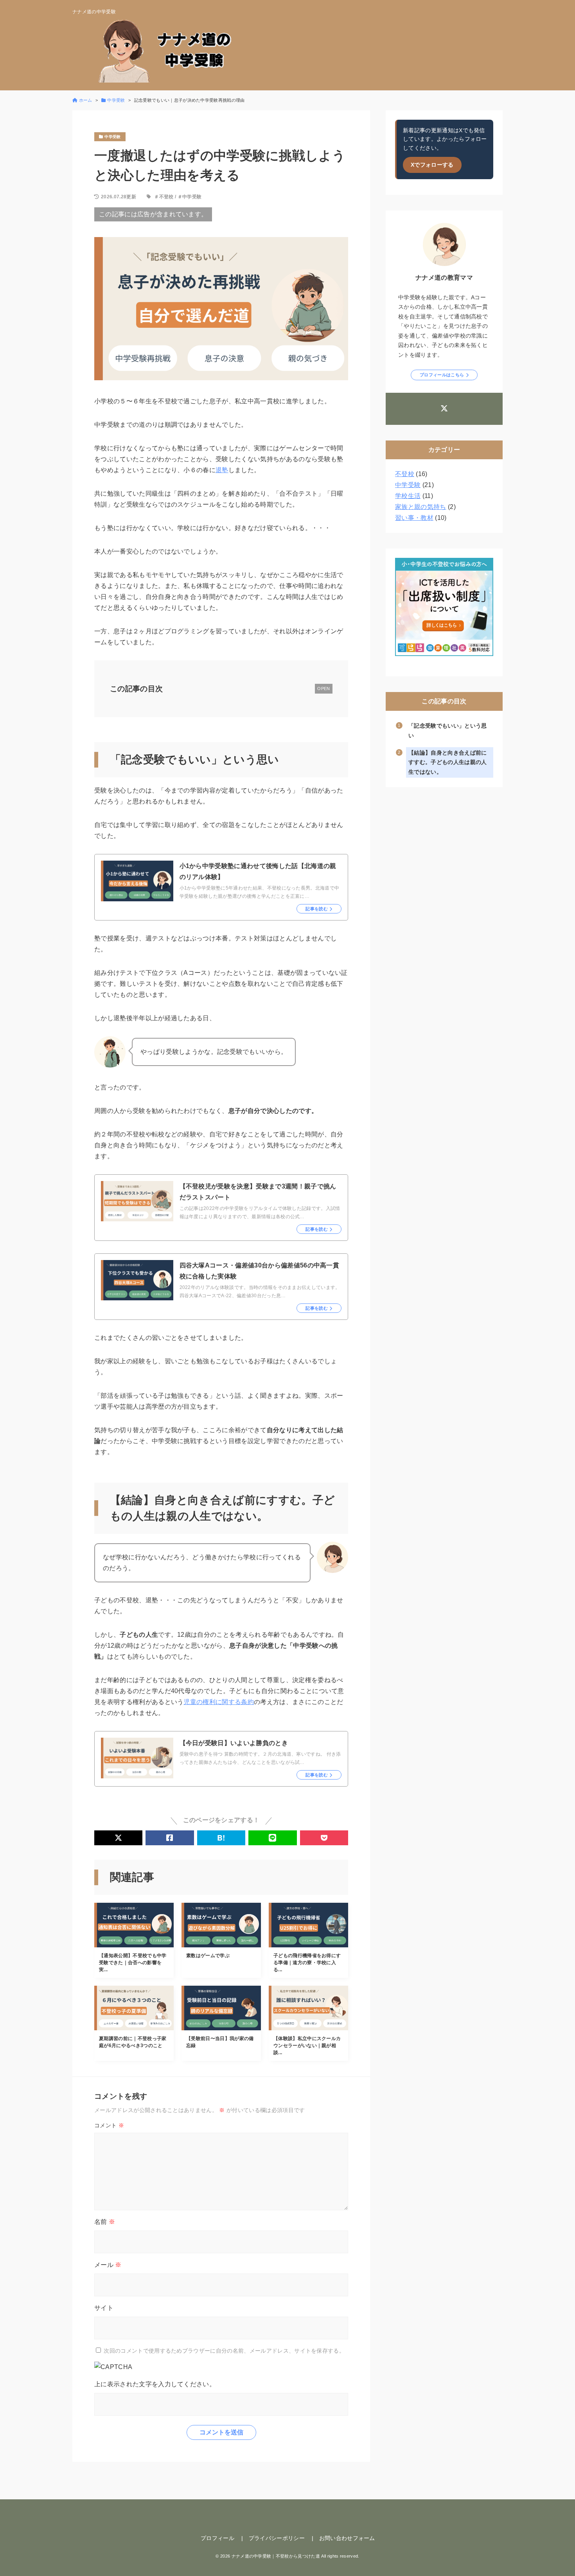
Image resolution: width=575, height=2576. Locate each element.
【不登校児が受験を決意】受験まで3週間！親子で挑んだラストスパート (258, 1192)
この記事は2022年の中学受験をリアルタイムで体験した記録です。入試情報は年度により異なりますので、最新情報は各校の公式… (260, 1212)
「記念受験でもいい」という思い (447, 731)
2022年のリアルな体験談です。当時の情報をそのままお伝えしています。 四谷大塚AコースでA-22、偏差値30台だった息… (260, 1292)
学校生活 (408, 496)
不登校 (405, 474)
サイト (104, 2308)
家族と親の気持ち (421, 507)
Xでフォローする (432, 165)
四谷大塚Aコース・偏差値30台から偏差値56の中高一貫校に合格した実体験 (260, 1271)
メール (108, 2265)
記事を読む (317, 909)
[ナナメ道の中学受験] (170, 50)
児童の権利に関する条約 (219, 1702)
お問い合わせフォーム (347, 2538)
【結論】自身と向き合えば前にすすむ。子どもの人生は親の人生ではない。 (447, 762)
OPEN (323, 688)
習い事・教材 (414, 518)
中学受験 (408, 485)
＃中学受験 (190, 197)
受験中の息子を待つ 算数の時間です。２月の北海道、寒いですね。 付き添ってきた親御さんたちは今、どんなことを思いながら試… (260, 1758)
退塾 (222, 470)
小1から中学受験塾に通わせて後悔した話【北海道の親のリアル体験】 (258, 871)
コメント (109, 2125)
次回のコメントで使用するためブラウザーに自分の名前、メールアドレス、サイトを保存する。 (224, 2351)
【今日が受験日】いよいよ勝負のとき (234, 1743)
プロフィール (217, 2538)
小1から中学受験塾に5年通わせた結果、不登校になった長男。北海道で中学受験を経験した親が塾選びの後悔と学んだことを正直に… (260, 892)
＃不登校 (164, 197)
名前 (105, 2222)
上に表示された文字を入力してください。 (155, 2384)
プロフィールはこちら (442, 375)
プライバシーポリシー (277, 2538)
